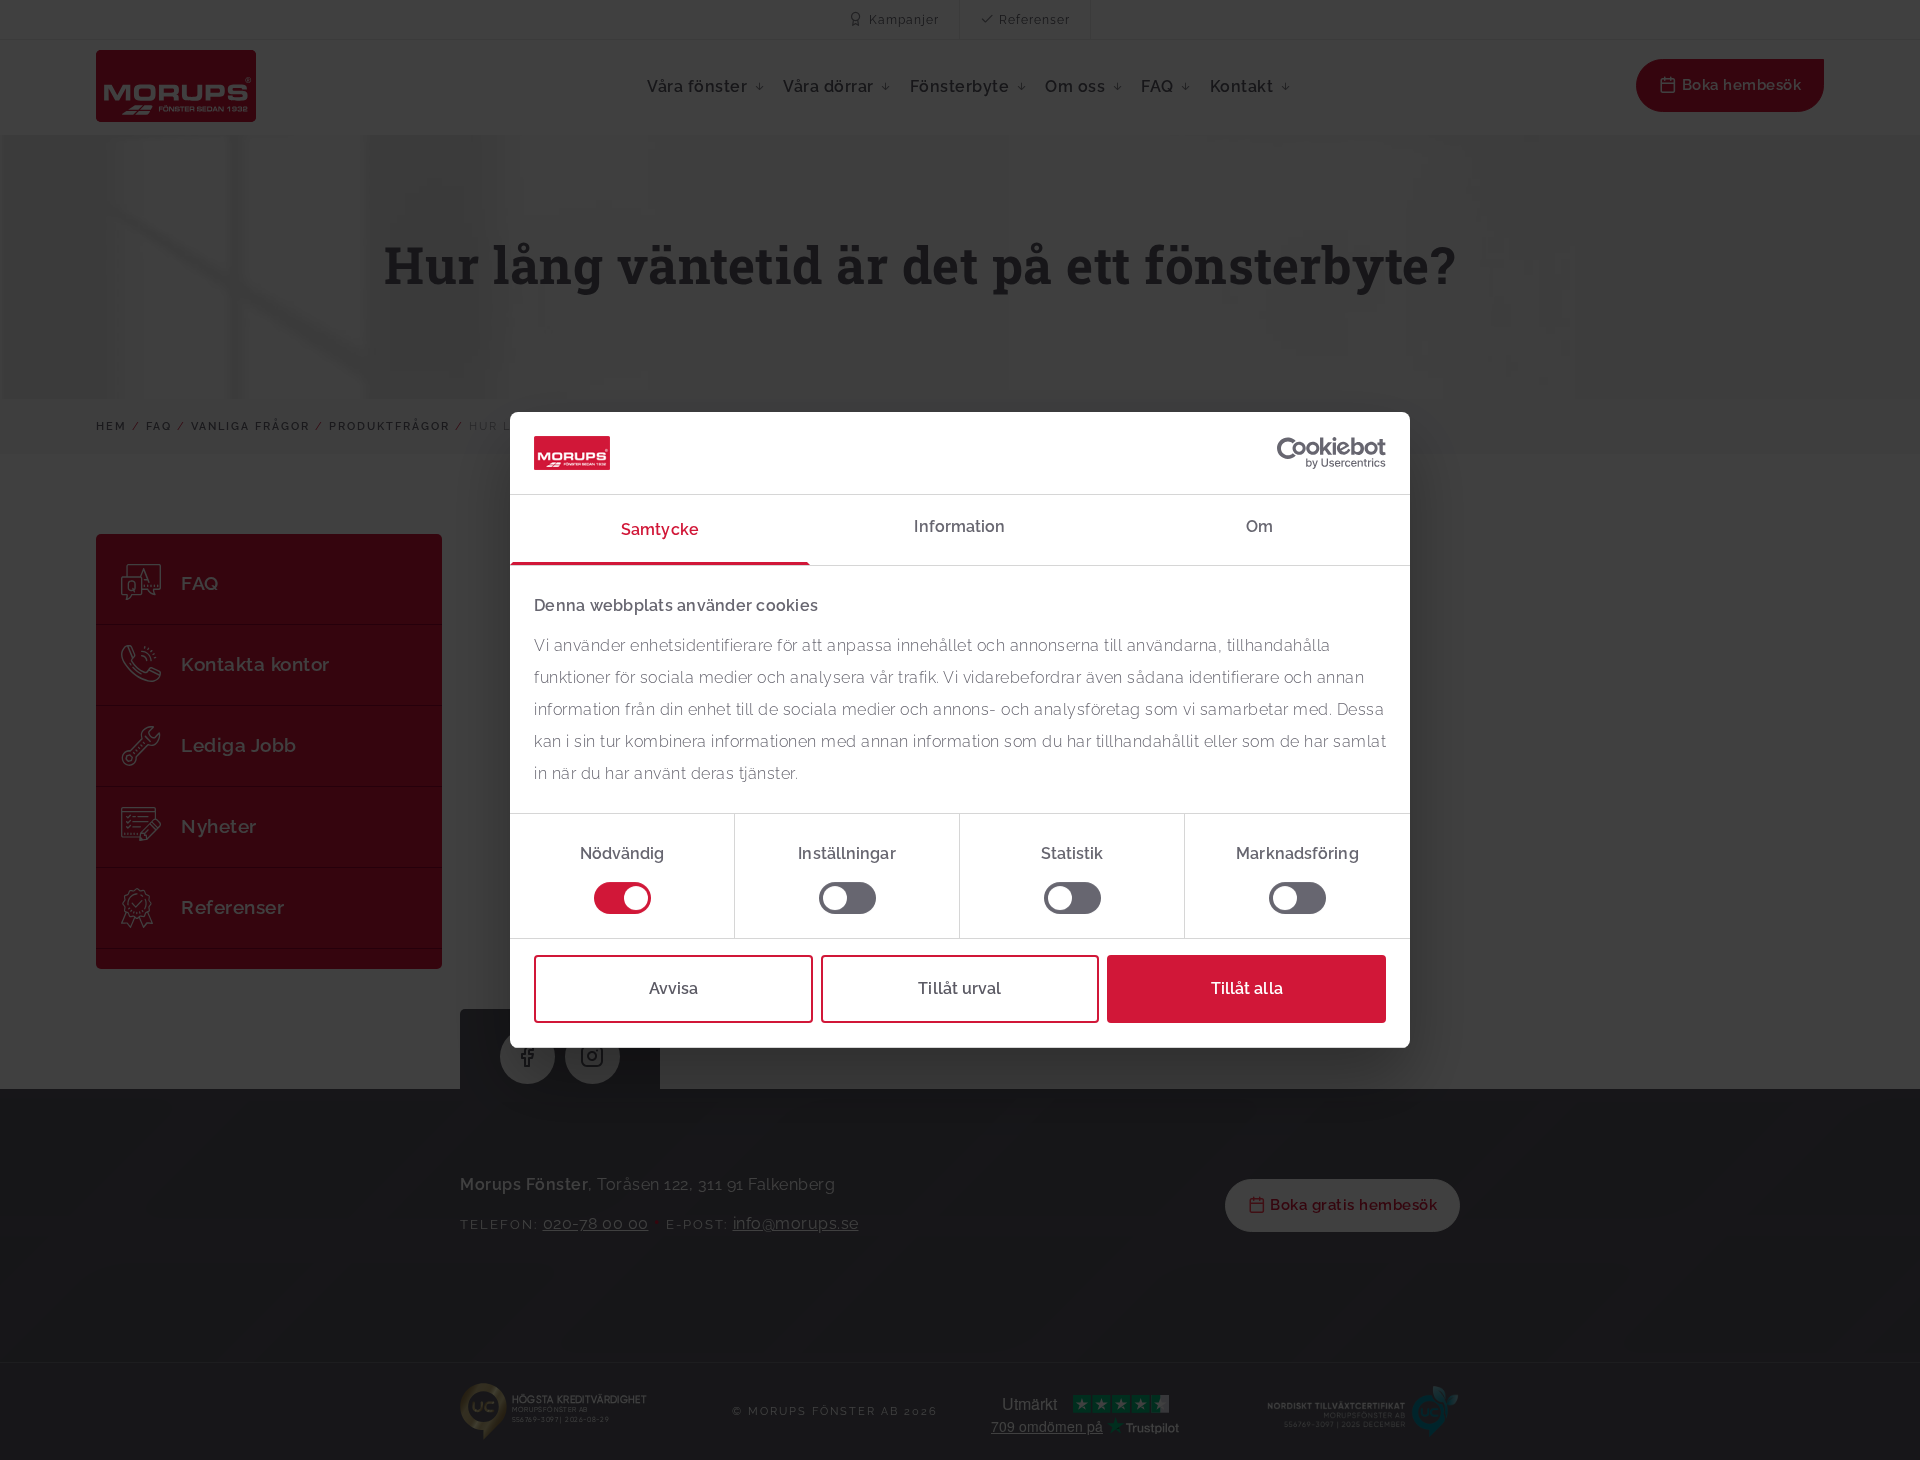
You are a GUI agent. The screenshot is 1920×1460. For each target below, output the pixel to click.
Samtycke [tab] (660, 529)
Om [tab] (1259, 526)
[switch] (847, 898)
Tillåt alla (1247, 988)
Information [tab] (959, 526)
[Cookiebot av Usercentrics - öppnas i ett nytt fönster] (1298, 453)
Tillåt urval (959, 988)
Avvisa (674, 988)
